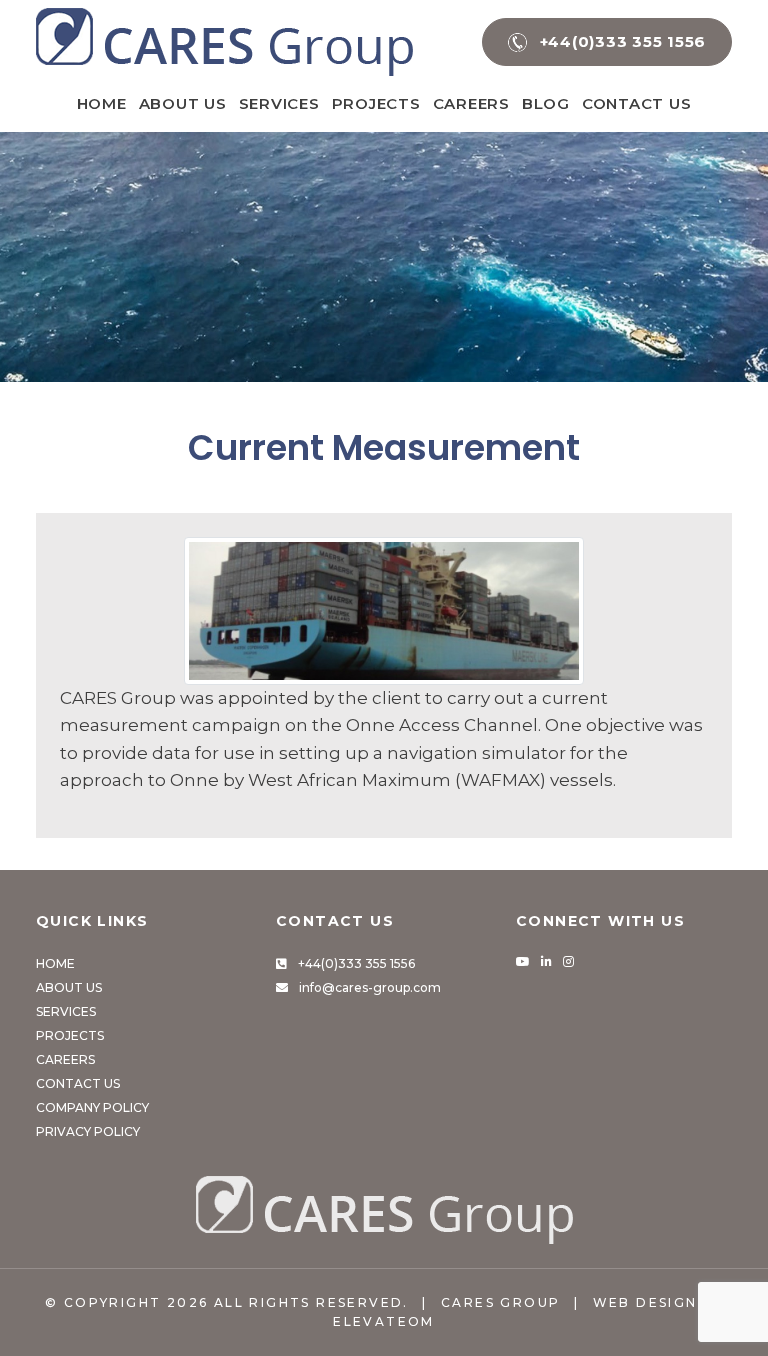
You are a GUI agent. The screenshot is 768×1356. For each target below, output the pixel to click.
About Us (183, 103)
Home (102, 103)
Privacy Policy (88, 1131)
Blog (546, 103)
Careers (471, 103)
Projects (376, 103)
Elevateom (384, 1321)
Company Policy (92, 1107)
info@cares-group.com (370, 987)
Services (279, 103)
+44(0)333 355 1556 (356, 963)
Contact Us (637, 103)
